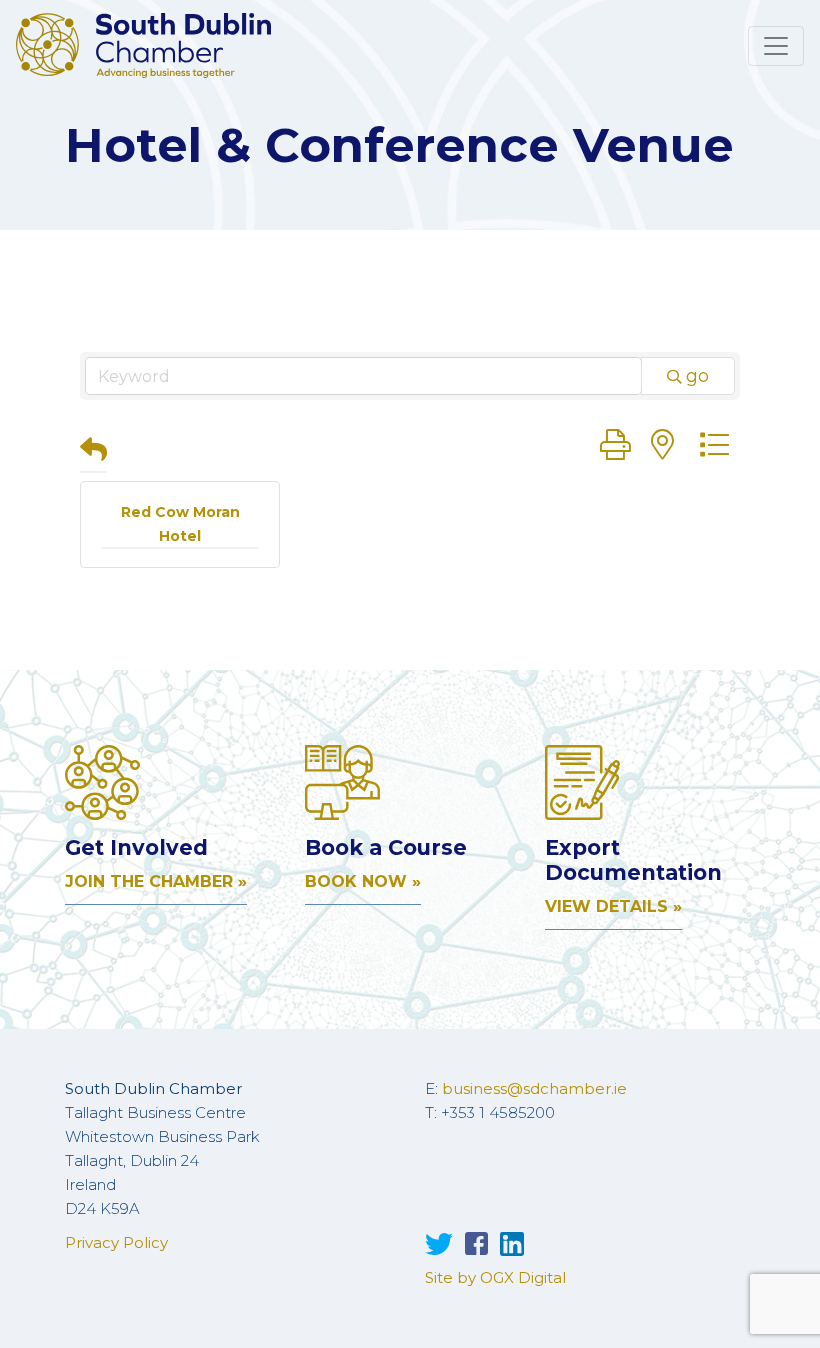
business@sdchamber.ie (534, 1088)
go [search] (697, 376)
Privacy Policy (116, 1242)
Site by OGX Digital (495, 1277)
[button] (93, 451)
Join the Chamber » (156, 881)
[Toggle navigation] (776, 46)
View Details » (613, 906)
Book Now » (363, 881)
